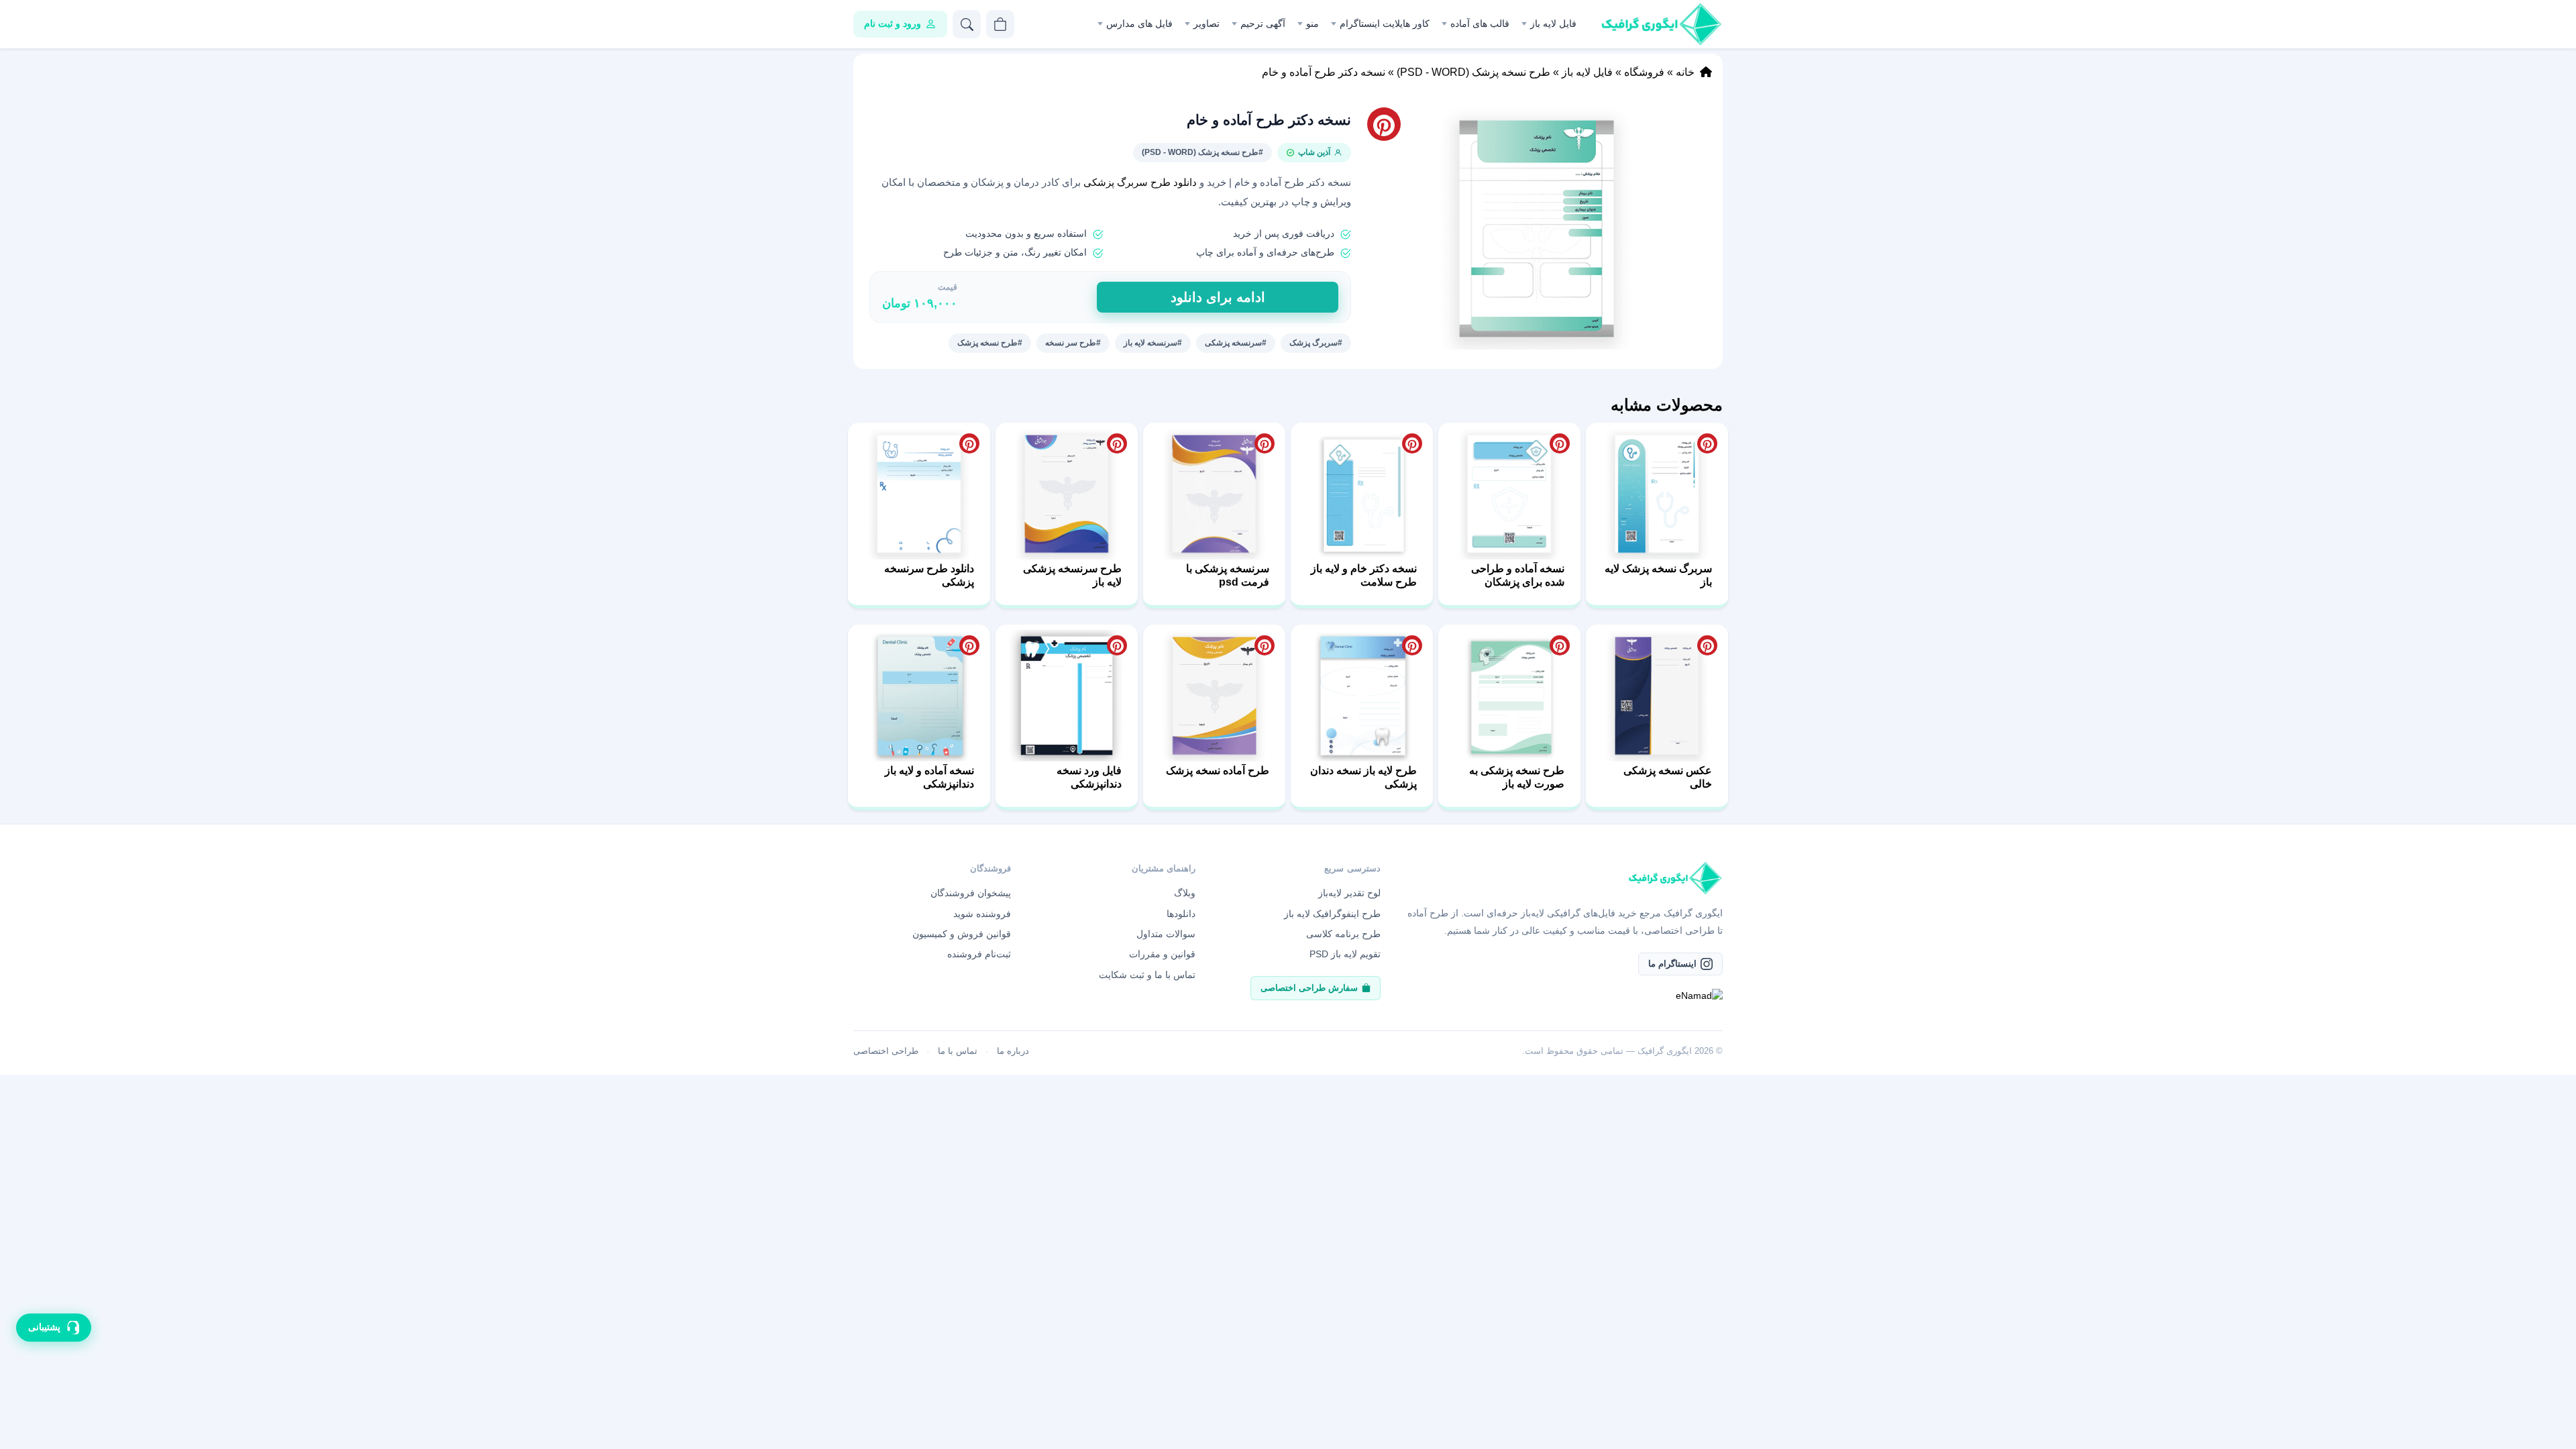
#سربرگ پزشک (1316, 343)
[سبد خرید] (1000, 24)
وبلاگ (1185, 893)
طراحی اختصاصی (886, 1051)
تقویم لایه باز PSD (1345, 954)
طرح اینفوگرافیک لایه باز (1332, 914)
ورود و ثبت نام (893, 23)
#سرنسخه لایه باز (1153, 343)
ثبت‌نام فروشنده (979, 954)
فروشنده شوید (982, 914)
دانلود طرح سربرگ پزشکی (1140, 182)
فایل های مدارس (1139, 23)
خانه (1685, 72)
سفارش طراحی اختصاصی (1309, 988)
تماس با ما (958, 1051)
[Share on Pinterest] (1707, 443)
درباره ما (1013, 1051)
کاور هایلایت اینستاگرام (1385, 23)
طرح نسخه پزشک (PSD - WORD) (1473, 72)
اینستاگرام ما (1672, 964)
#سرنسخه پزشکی (1236, 343)
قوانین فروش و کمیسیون (962, 934)
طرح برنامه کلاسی (1343, 934)
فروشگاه (1644, 72)
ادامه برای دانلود (1218, 297)
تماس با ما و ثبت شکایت (1147, 975)
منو (1312, 23)
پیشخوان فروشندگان (971, 893)
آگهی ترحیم (1263, 23)
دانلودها (1181, 914)
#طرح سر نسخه (1073, 343)
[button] (1537, 228)
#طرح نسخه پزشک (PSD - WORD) (1202, 152)
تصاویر (1206, 23)
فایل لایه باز (1553, 23)
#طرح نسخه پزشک (990, 343)
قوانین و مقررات (1162, 954)
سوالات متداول (1166, 934)
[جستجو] (967, 24)
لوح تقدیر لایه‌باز (1349, 893)
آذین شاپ (1314, 152)
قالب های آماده (1480, 23)
